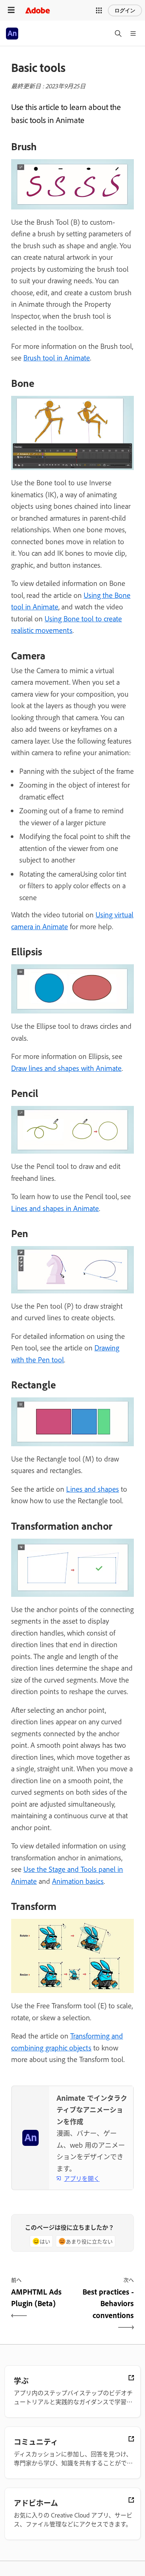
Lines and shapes (93, 1489)
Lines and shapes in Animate (55, 1208)
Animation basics (78, 1881)
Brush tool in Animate (57, 357)
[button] (99, 10)
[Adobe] (38, 10)
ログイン (125, 10)
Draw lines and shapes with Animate (66, 1068)
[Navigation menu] (11, 10)
